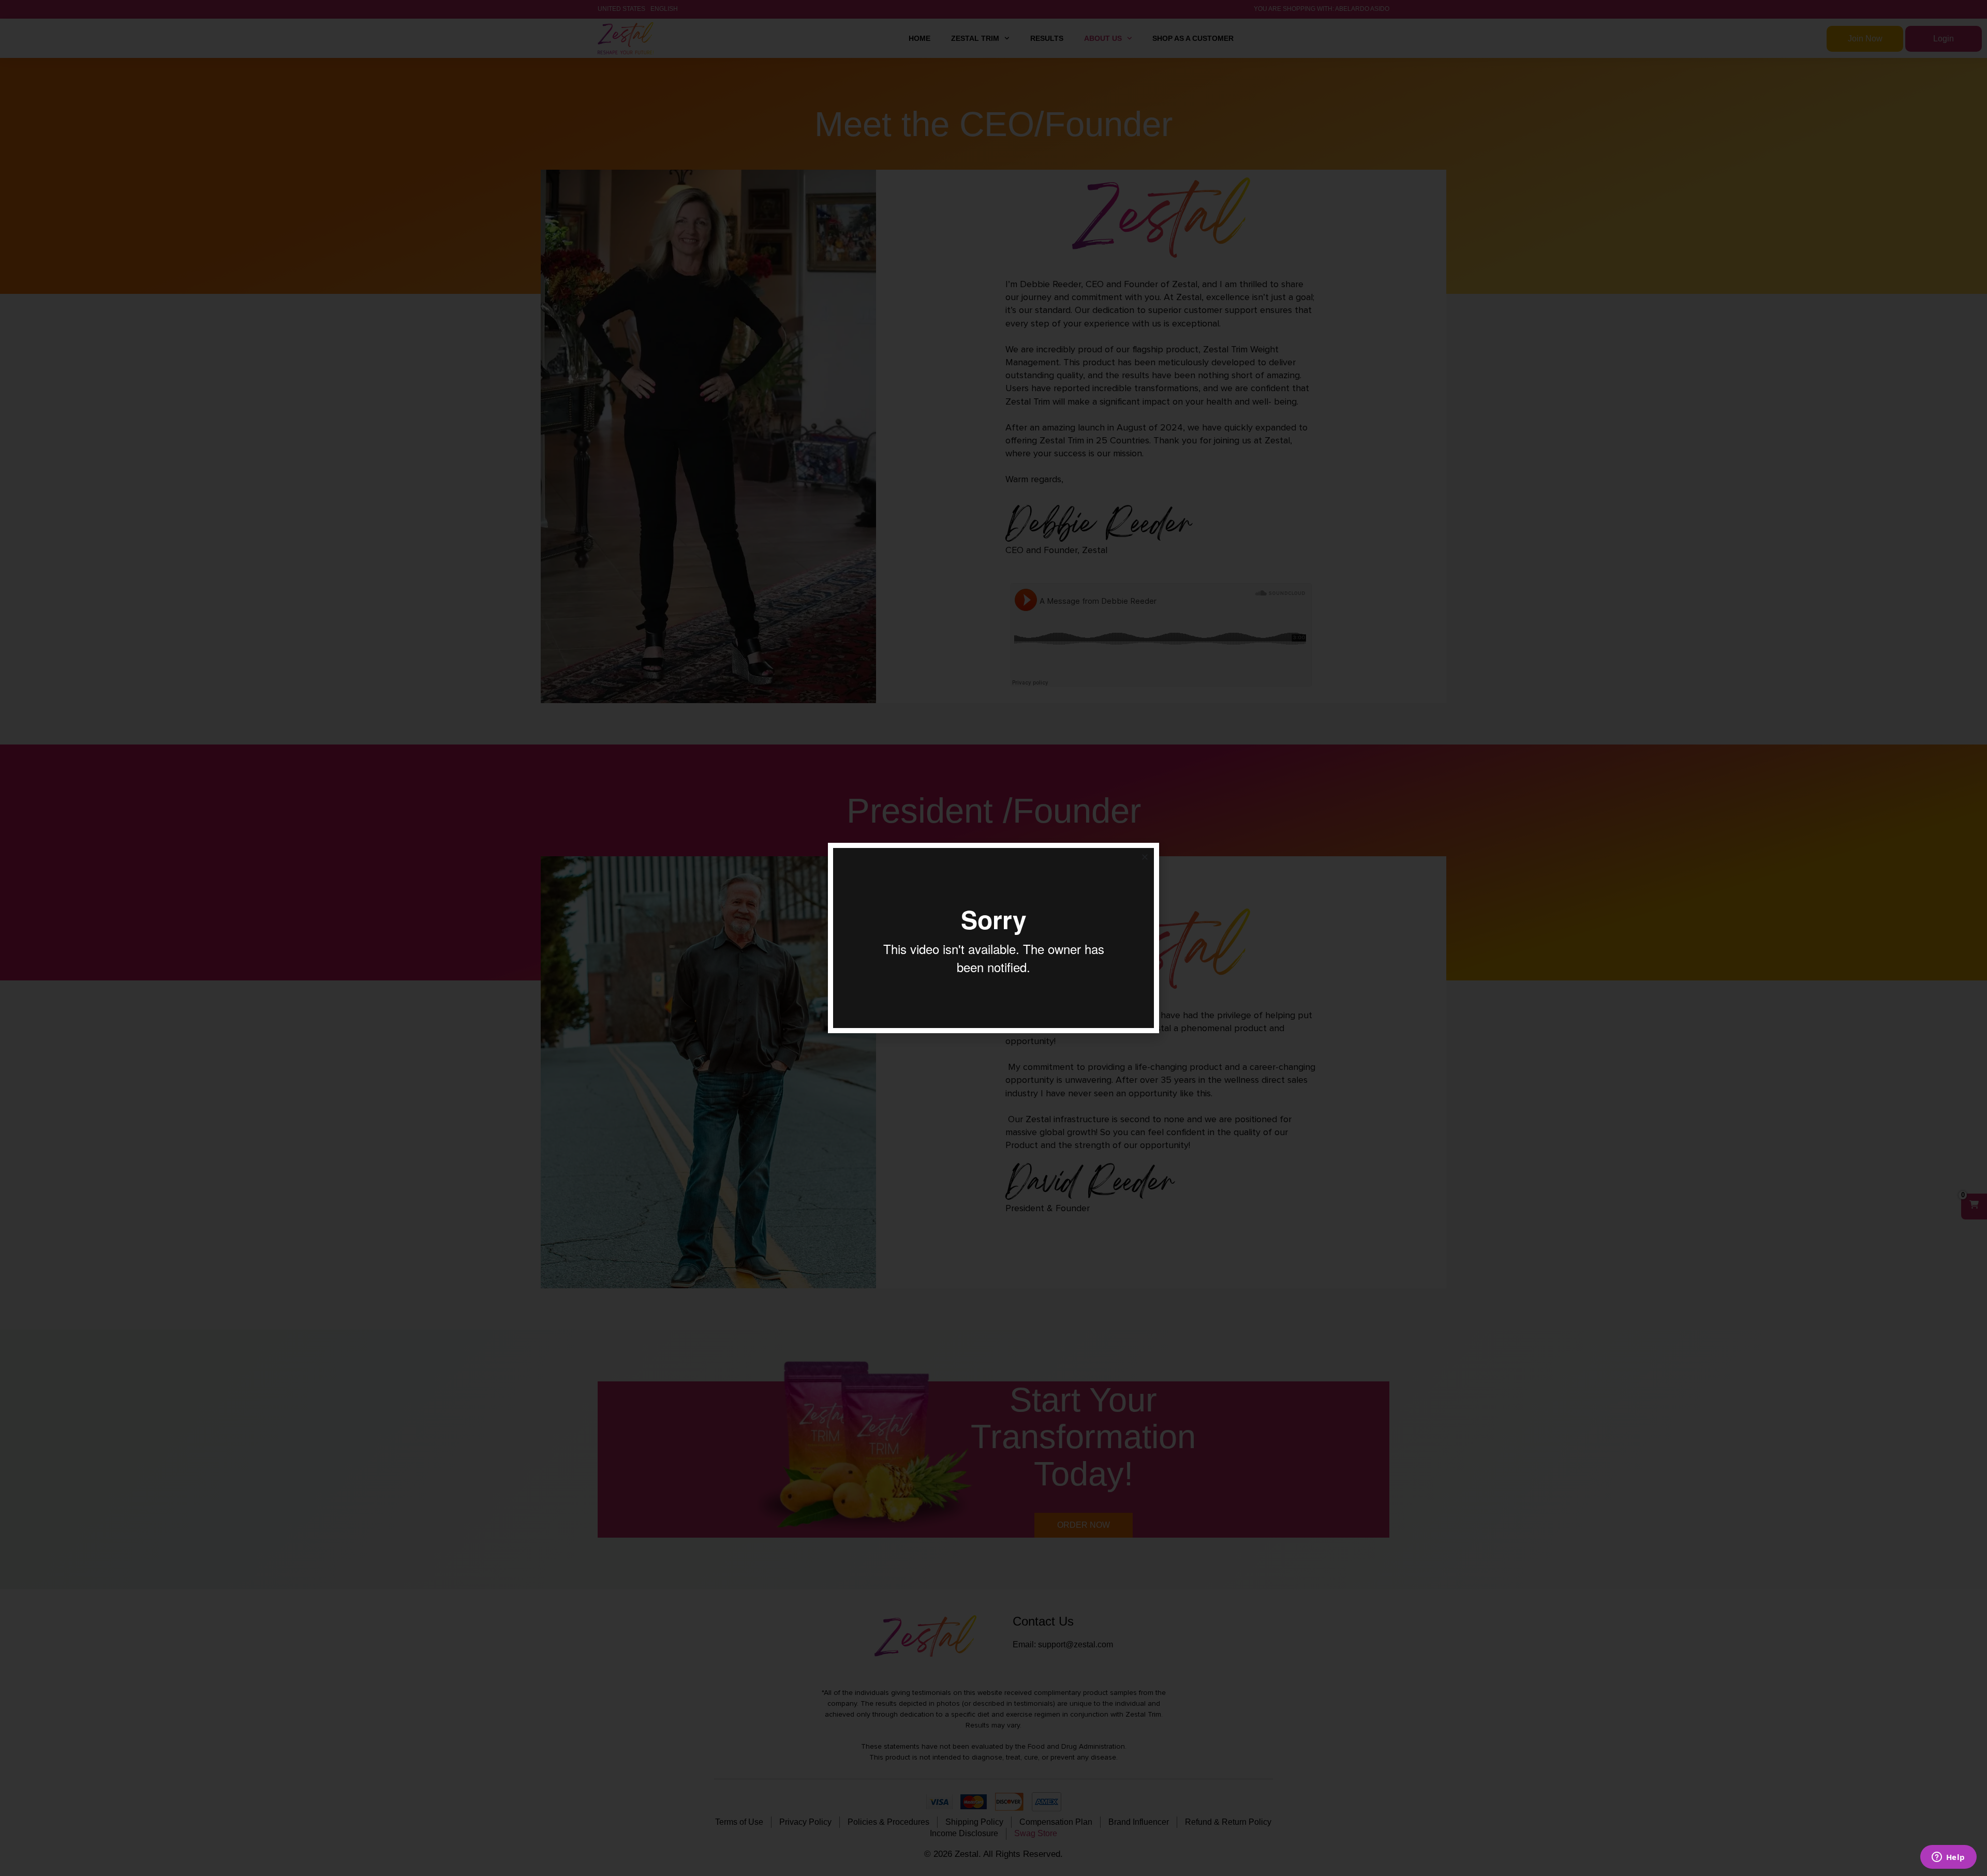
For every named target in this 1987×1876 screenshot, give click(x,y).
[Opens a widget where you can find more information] (1948, 1858)
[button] (1145, 857)
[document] (993, 938)
